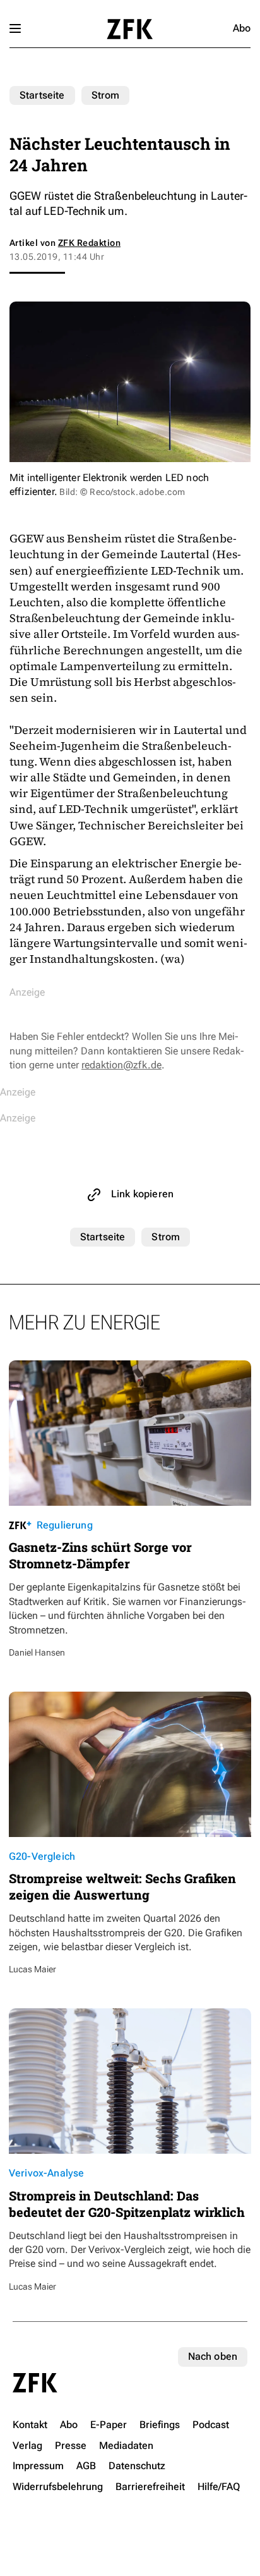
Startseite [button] (130, 29)
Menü (15, 28)
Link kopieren (142, 1194)
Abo (242, 28)
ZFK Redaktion (89, 243)
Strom (106, 95)
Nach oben (213, 2356)
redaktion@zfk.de (121, 1065)
